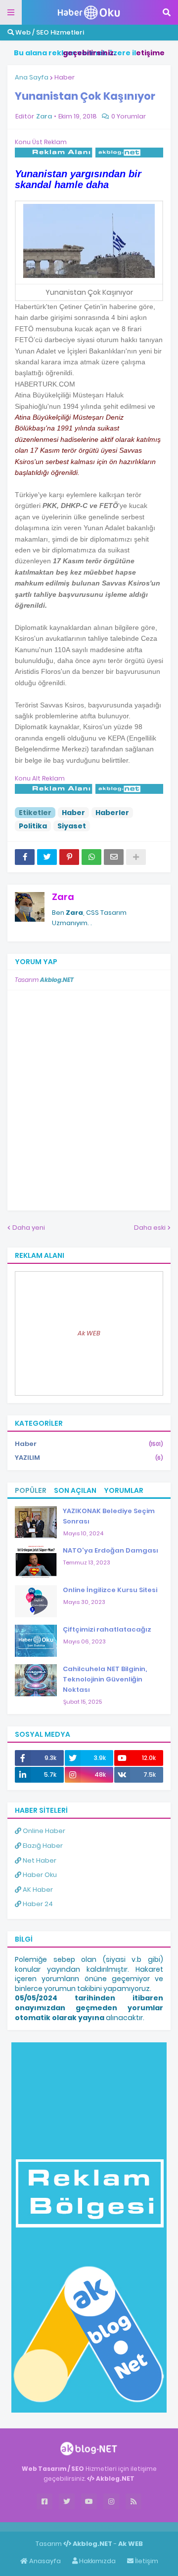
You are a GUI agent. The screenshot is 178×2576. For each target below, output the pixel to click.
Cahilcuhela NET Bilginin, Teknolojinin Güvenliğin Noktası (105, 1679)
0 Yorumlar (129, 116)
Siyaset (72, 826)
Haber (65, 77)
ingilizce (103, 2527)
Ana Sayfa (32, 77)
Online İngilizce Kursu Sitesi (110, 1590)
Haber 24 (37, 1904)
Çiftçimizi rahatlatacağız (107, 1629)
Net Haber (39, 1860)
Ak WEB (89, 1333)
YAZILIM (89, 1458)
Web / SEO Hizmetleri (49, 32)
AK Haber (37, 1890)
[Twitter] (47, 857)
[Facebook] (25, 857)
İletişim (146, 2561)
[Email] (114, 857)
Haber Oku (39, 1875)
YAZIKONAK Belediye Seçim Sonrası (109, 1516)
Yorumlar (124, 1490)
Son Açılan (75, 1490)
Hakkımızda (97, 2561)
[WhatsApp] (91, 857)
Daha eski (150, 1228)
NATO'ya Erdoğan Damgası (111, 1550)
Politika (33, 826)
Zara (63, 897)
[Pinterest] (69, 857)
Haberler (112, 813)
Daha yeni (29, 1228)
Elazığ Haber (42, 1846)
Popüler (31, 1490)
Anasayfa (44, 2561)
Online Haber (43, 1831)
